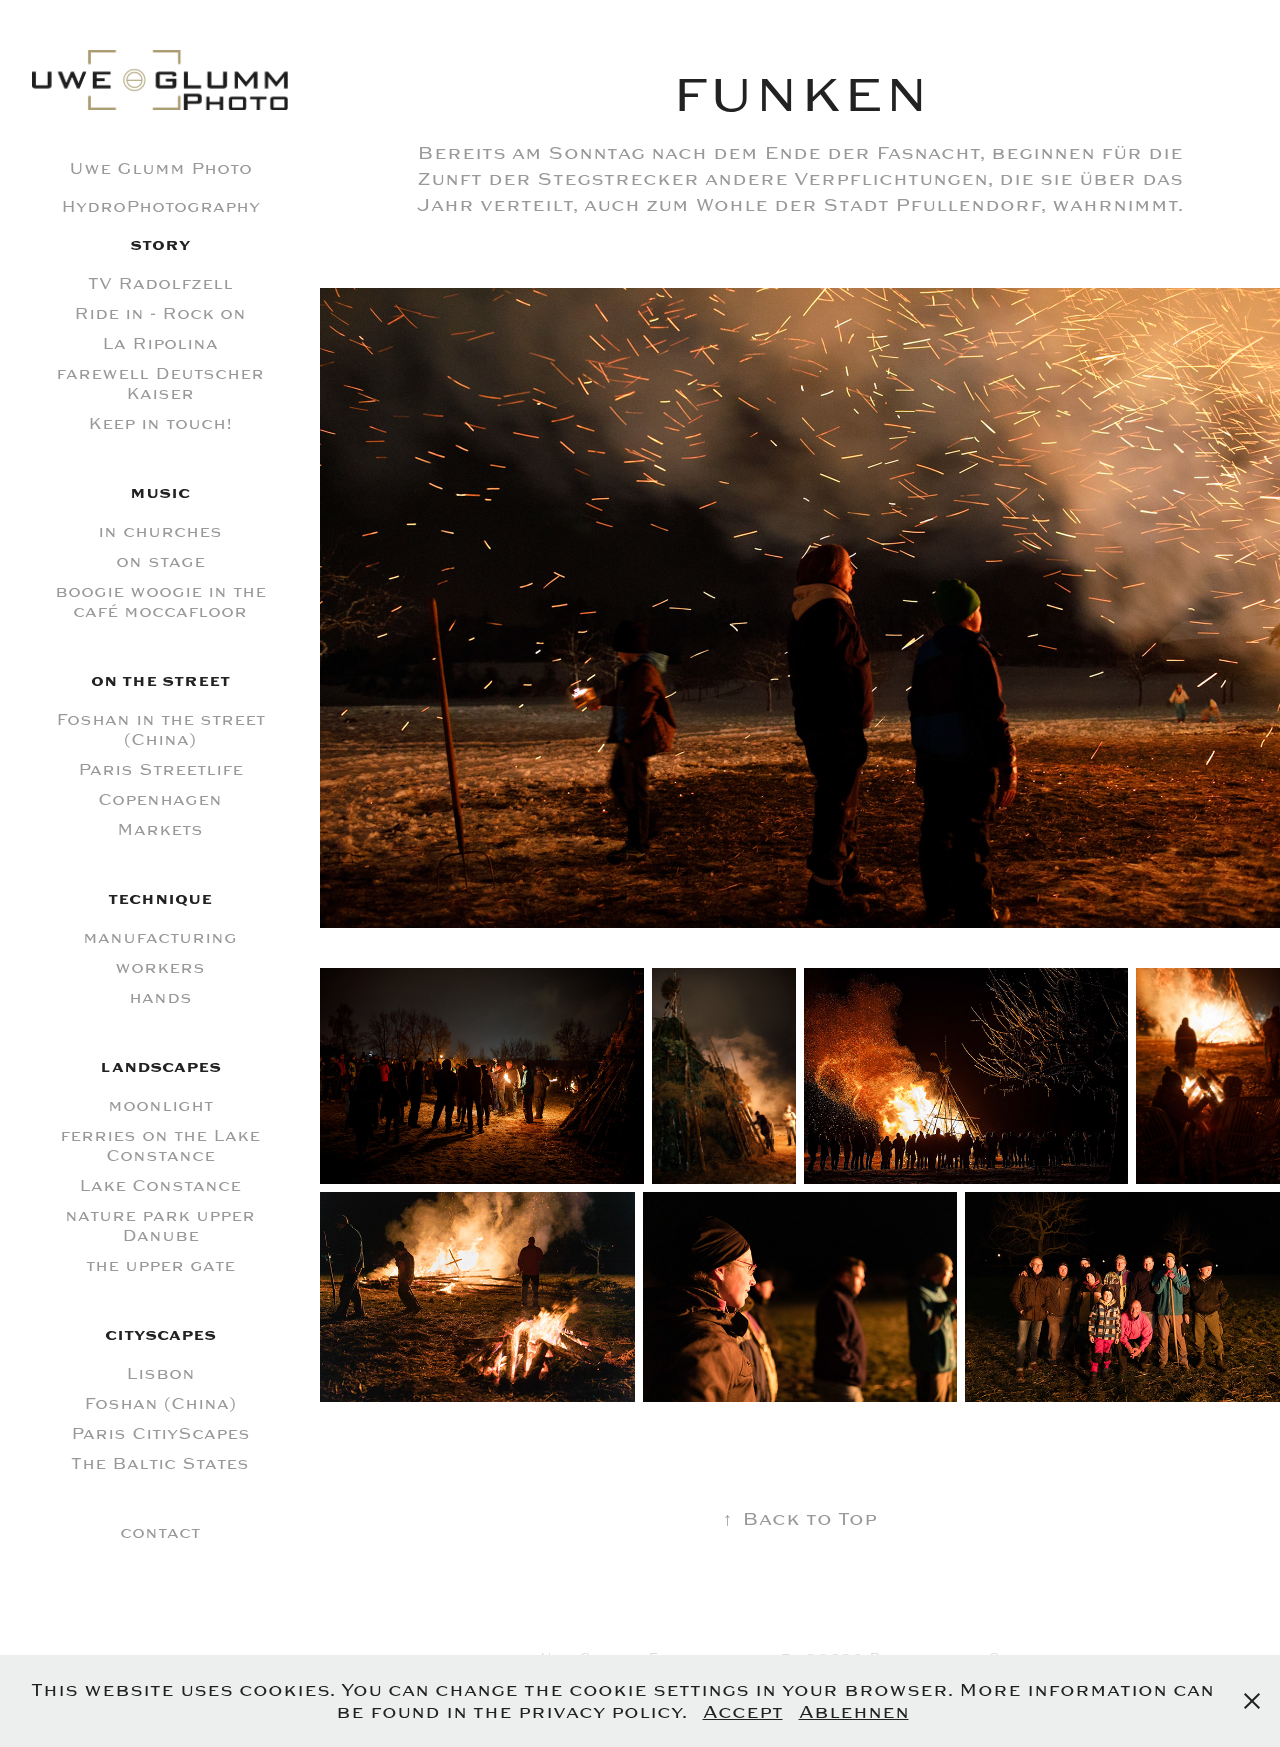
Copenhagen (160, 800)
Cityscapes (160, 1335)
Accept (743, 1712)
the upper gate (160, 1266)
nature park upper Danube (160, 1226)
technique (160, 899)
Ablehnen (854, 1712)
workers (160, 968)
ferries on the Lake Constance (160, 1146)
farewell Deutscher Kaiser (160, 384)
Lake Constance (160, 1186)
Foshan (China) (160, 1404)
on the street (160, 681)
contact (160, 1533)
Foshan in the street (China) (160, 730)
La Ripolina (160, 344)
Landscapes (160, 1067)
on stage (160, 562)
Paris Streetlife (160, 770)
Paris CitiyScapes (160, 1434)
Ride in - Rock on (160, 314)
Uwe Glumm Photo (160, 169)
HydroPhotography (160, 207)
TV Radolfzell (160, 284)
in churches (160, 532)
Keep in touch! (160, 424)
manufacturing (160, 938)
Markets (160, 830)
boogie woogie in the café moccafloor (160, 602)
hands (160, 998)
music (160, 493)
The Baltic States (160, 1464)
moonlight (160, 1106)
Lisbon (160, 1374)
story (160, 245)
